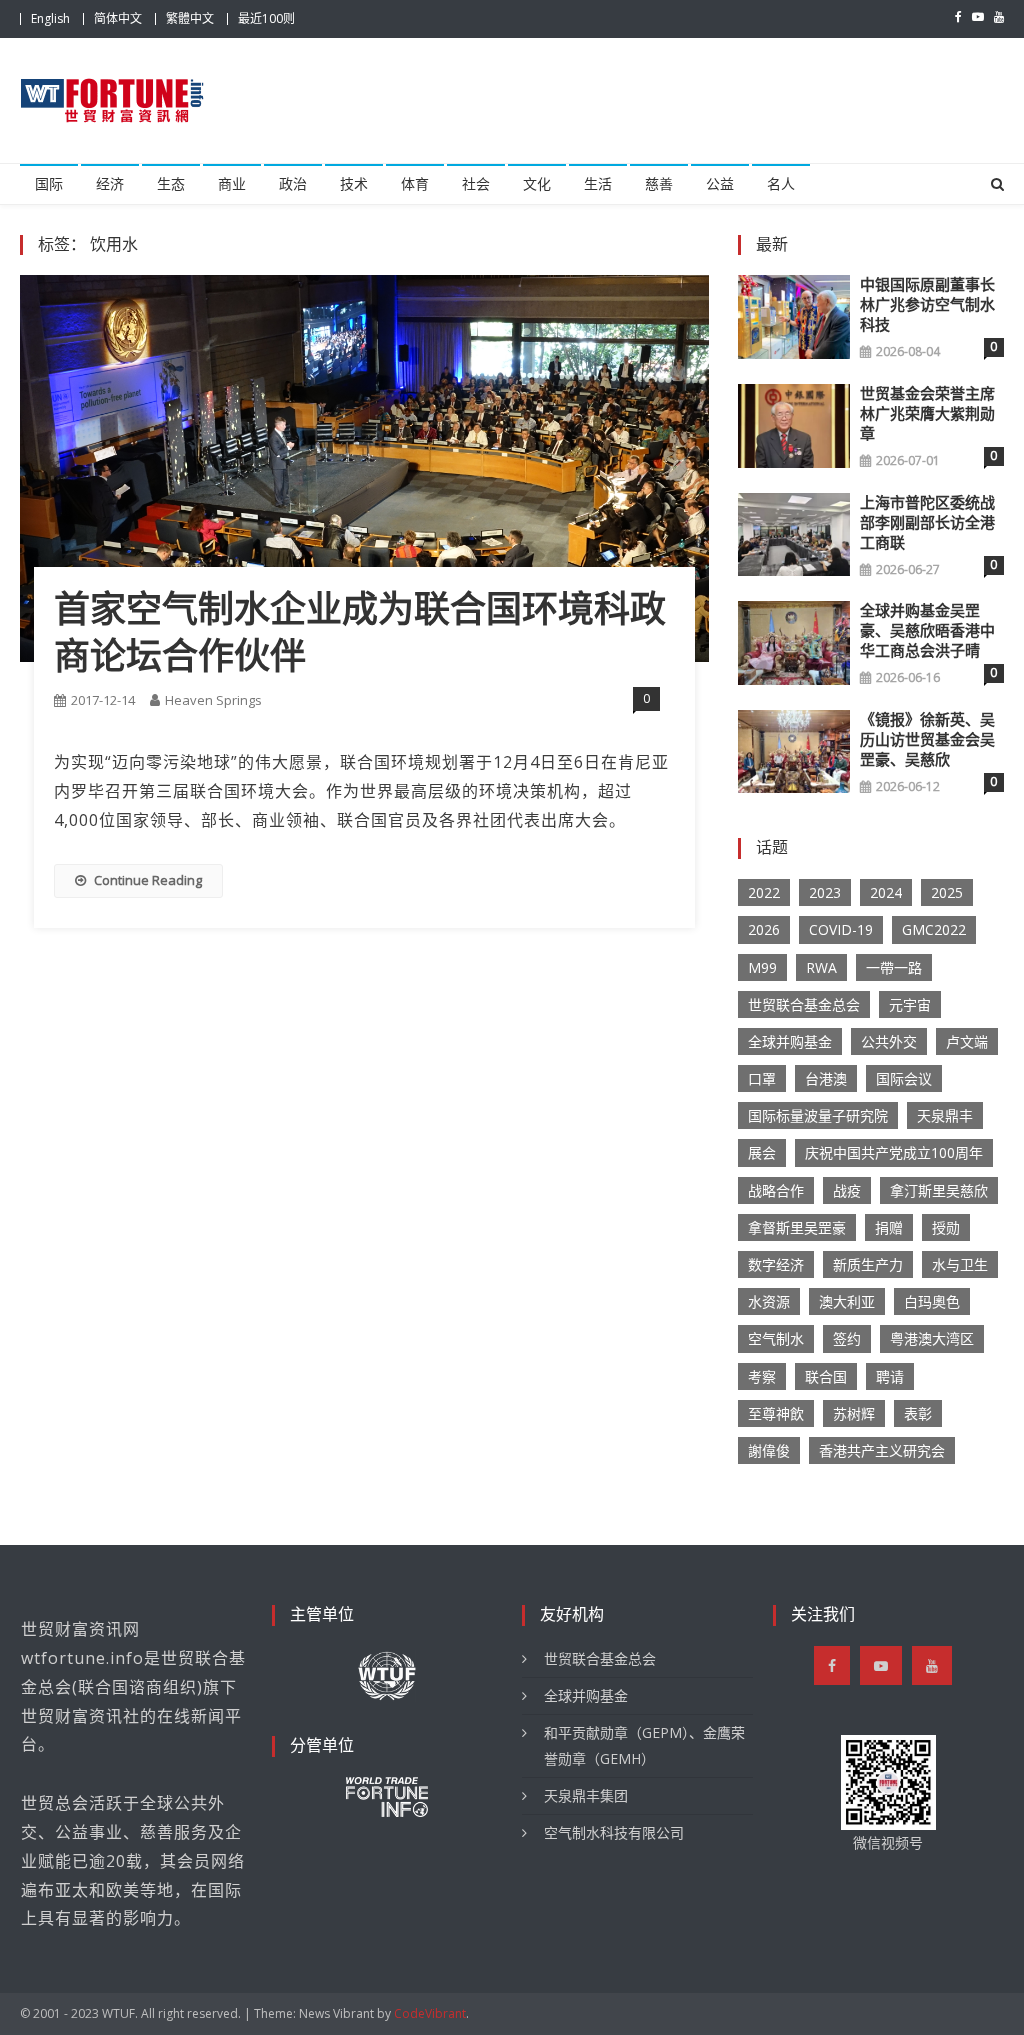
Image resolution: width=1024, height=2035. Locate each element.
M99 (762, 967)
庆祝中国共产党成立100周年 (894, 1152)
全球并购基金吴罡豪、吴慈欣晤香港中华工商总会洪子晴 (927, 631)
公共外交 (889, 1041)
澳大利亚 (847, 1301)
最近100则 (266, 18)
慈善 (659, 184)
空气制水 (776, 1338)
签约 (847, 1338)
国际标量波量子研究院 (818, 1115)
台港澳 (826, 1078)
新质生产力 (868, 1264)
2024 (886, 892)
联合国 (826, 1376)
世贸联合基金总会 (804, 1004)
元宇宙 (910, 1004)
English (50, 18)
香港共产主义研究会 (882, 1450)
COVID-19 (841, 929)
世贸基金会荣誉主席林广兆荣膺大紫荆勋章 (927, 414)
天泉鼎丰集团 (586, 1795)
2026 (764, 929)
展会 (762, 1152)
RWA (821, 967)
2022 (764, 892)
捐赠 (889, 1227)
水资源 (769, 1301)
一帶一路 (894, 967)
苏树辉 (854, 1413)
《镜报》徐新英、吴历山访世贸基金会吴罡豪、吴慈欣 (927, 740)
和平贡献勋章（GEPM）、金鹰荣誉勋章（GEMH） (644, 1745)
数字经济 (776, 1264)
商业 (232, 184)
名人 (781, 184)
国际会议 (904, 1078)
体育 (415, 184)
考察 (762, 1376)
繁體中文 (190, 18)
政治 (293, 184)
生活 (598, 184)
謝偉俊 (769, 1450)
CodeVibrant (430, 2013)
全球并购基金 (790, 1041)
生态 (171, 184)
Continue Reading (148, 880)
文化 (537, 184)
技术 (354, 184)
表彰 (918, 1413)
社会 (476, 184)
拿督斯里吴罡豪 (797, 1227)
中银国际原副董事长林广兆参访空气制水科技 (927, 305)
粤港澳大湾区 (932, 1338)
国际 (49, 184)
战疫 (847, 1190)
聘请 (890, 1376)
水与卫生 (960, 1264)
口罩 (762, 1078)
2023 (825, 892)
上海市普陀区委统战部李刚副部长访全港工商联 (927, 523)
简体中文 (118, 18)
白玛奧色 (932, 1301)
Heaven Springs (213, 700)
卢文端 (967, 1041)
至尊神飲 (776, 1413)
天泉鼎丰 (945, 1115)
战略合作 (776, 1190)
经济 (110, 184)
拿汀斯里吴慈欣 (939, 1190)
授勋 (946, 1227)
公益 (720, 184)
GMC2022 (934, 929)
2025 (947, 892)
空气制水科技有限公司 (614, 1832)
